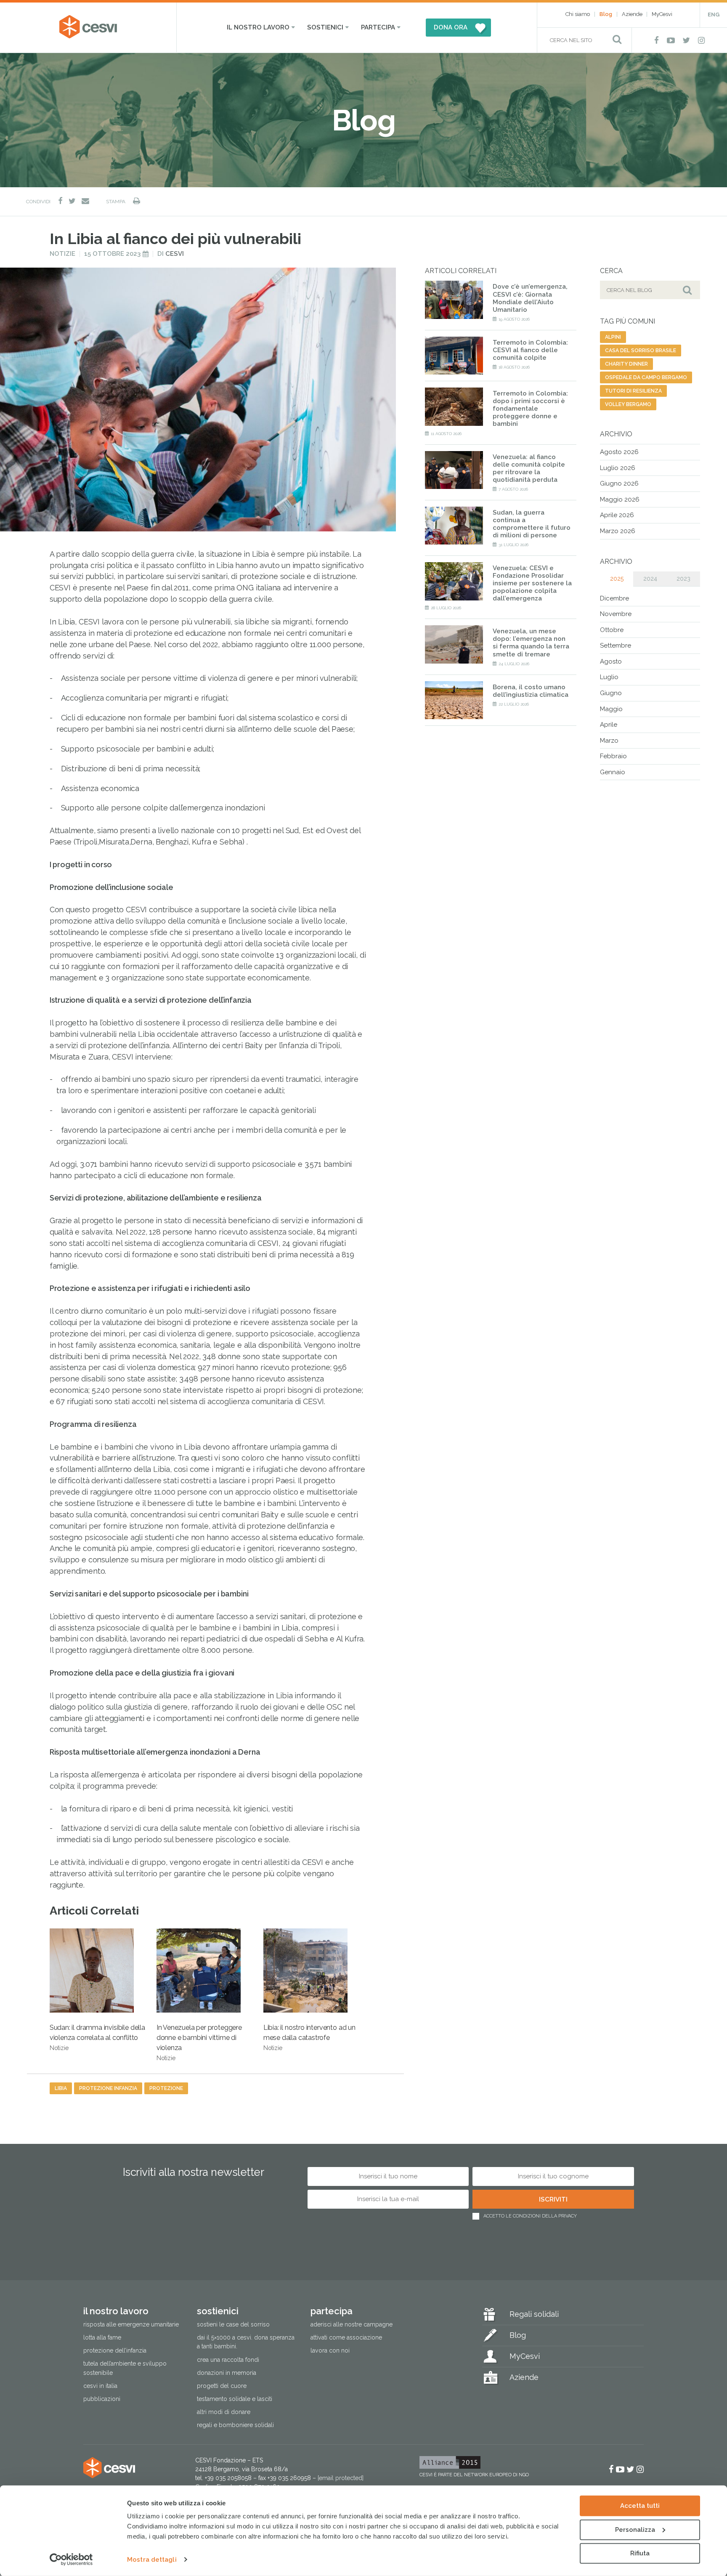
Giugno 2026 (619, 483)
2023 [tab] (683, 579)
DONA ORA (451, 27)
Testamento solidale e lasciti (235, 2399)
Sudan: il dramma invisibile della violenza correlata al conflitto (97, 2037)
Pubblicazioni (102, 2399)
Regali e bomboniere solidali (235, 2425)
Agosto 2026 (619, 452)
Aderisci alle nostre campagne (352, 2325)
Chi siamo (578, 14)
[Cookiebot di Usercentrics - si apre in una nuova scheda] (71, 2560)
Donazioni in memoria (227, 2373)
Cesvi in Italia (100, 2386)
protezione (166, 2088)
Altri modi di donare (224, 2412)
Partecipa (378, 27)
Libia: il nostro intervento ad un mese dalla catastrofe (309, 2037)
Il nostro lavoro (258, 27)
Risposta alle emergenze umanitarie (131, 2325)
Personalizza (635, 2529)
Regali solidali (534, 2314)
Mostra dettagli (152, 2560)
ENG (714, 15)
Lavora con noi (330, 2351)
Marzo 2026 (618, 531)
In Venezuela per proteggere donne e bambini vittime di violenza (199, 2042)
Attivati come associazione (346, 2338)
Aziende (632, 14)
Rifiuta (640, 2553)
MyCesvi (662, 14)
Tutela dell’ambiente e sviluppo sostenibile (125, 2368)
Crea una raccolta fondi (228, 2360)
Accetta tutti (640, 2506)
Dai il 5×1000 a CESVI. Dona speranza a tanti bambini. (246, 2342)
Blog (606, 14)
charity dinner (626, 364)
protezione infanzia (108, 2088)
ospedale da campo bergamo (646, 377)
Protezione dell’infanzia (115, 2351)
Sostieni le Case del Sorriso (233, 2325)
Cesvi (175, 254)
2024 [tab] (650, 579)
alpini (613, 337)
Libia (61, 2088)
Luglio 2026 (618, 468)
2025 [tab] (617, 579)
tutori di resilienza (633, 391)
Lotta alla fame (102, 2338)
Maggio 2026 (620, 499)
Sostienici (325, 27)
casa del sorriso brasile (641, 351)
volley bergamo (628, 404)
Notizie (62, 254)
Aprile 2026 (617, 515)
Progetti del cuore (222, 2386)
